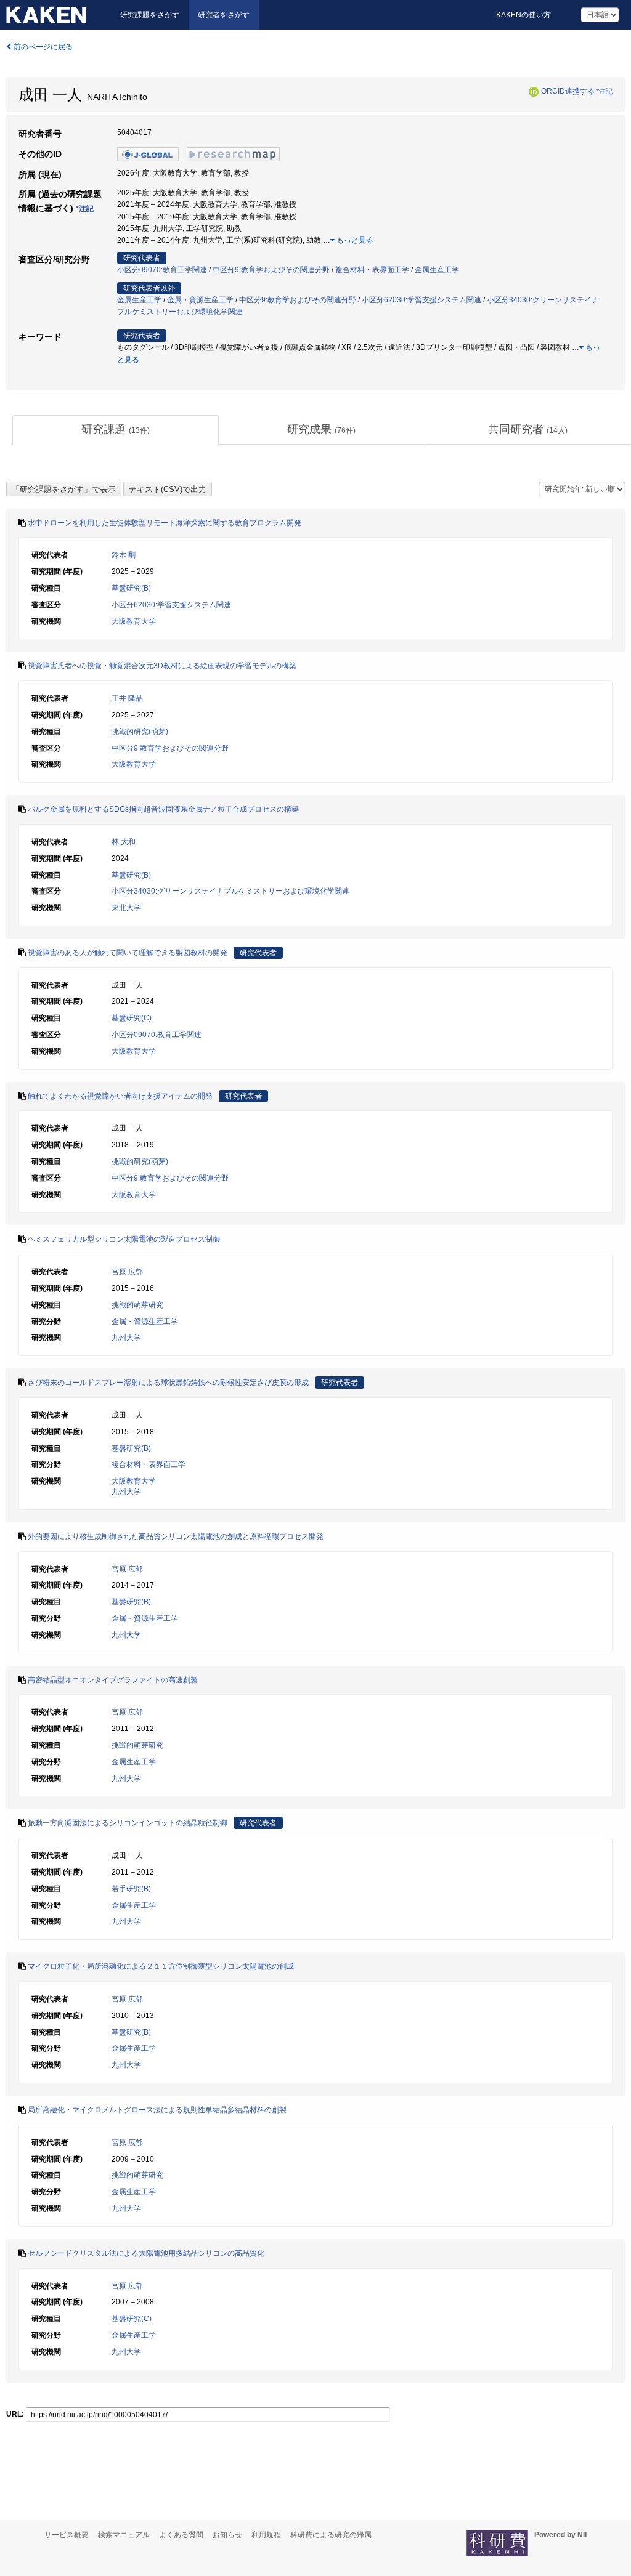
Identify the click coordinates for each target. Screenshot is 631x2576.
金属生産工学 (437, 270)
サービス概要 (67, 2535)
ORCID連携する (568, 91)
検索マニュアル (124, 2535)
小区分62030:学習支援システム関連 (421, 300)
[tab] (116, 430)
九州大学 (126, 1338)
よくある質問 (181, 2535)
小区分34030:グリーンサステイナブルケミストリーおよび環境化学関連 (230, 891)
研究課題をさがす (150, 15)
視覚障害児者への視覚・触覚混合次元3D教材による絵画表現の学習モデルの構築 (162, 666)
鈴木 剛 (124, 555)
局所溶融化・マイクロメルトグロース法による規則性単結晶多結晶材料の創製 (157, 2110)
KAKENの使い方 (523, 15)
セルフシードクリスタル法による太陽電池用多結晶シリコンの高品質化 (146, 2253)
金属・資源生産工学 (200, 300)
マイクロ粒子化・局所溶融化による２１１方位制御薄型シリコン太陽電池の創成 (161, 1966)
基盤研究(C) (132, 1018)
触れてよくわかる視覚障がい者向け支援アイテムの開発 (120, 1096)
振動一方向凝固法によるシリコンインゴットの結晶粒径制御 (128, 1823)
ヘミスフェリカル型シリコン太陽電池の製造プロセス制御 (124, 1239)
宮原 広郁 (127, 1272)
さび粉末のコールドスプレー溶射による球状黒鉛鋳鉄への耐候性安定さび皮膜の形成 (168, 1383)
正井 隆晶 (127, 698)
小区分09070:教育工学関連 (162, 270)
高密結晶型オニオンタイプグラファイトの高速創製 (113, 1680)
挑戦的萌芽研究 (137, 1305)
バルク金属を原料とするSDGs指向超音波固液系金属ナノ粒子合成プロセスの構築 (163, 809)
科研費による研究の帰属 (331, 2535)
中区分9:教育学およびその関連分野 (271, 270)
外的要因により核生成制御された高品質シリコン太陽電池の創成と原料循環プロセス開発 (176, 1536)
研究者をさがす (224, 15)
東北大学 (126, 908)
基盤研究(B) (131, 588)
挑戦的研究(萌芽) (140, 732)
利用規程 (266, 2535)
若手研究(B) (131, 1889)
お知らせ (227, 2535)
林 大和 (124, 842)
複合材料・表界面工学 (372, 270)
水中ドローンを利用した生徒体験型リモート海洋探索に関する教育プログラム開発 (165, 523)
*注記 (605, 91)
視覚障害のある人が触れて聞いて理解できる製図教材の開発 (128, 953)
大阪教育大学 (134, 621)
